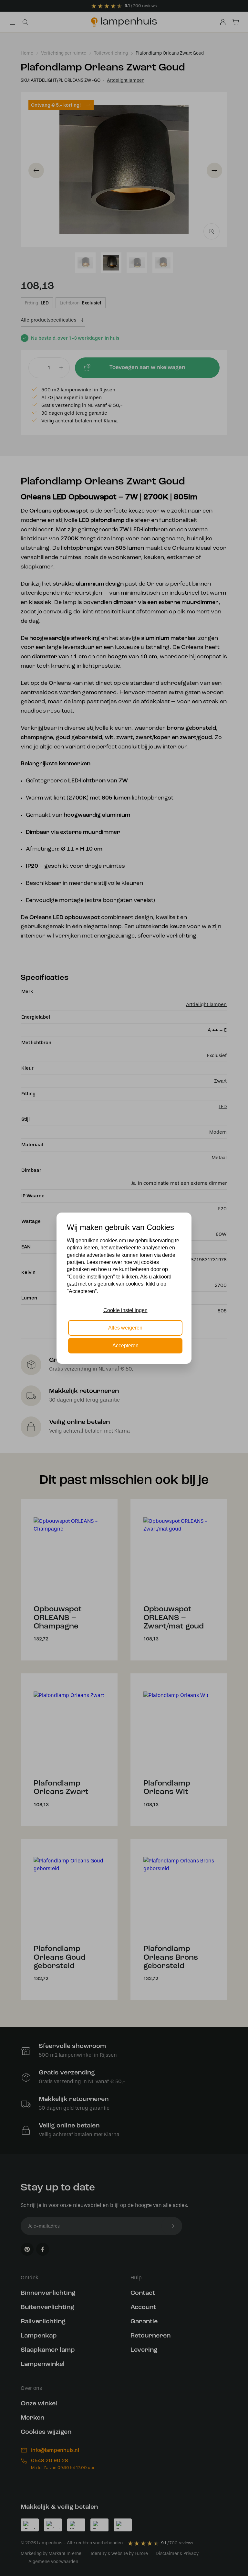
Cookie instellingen (125, 1310)
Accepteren (125, 1346)
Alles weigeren (125, 1328)
